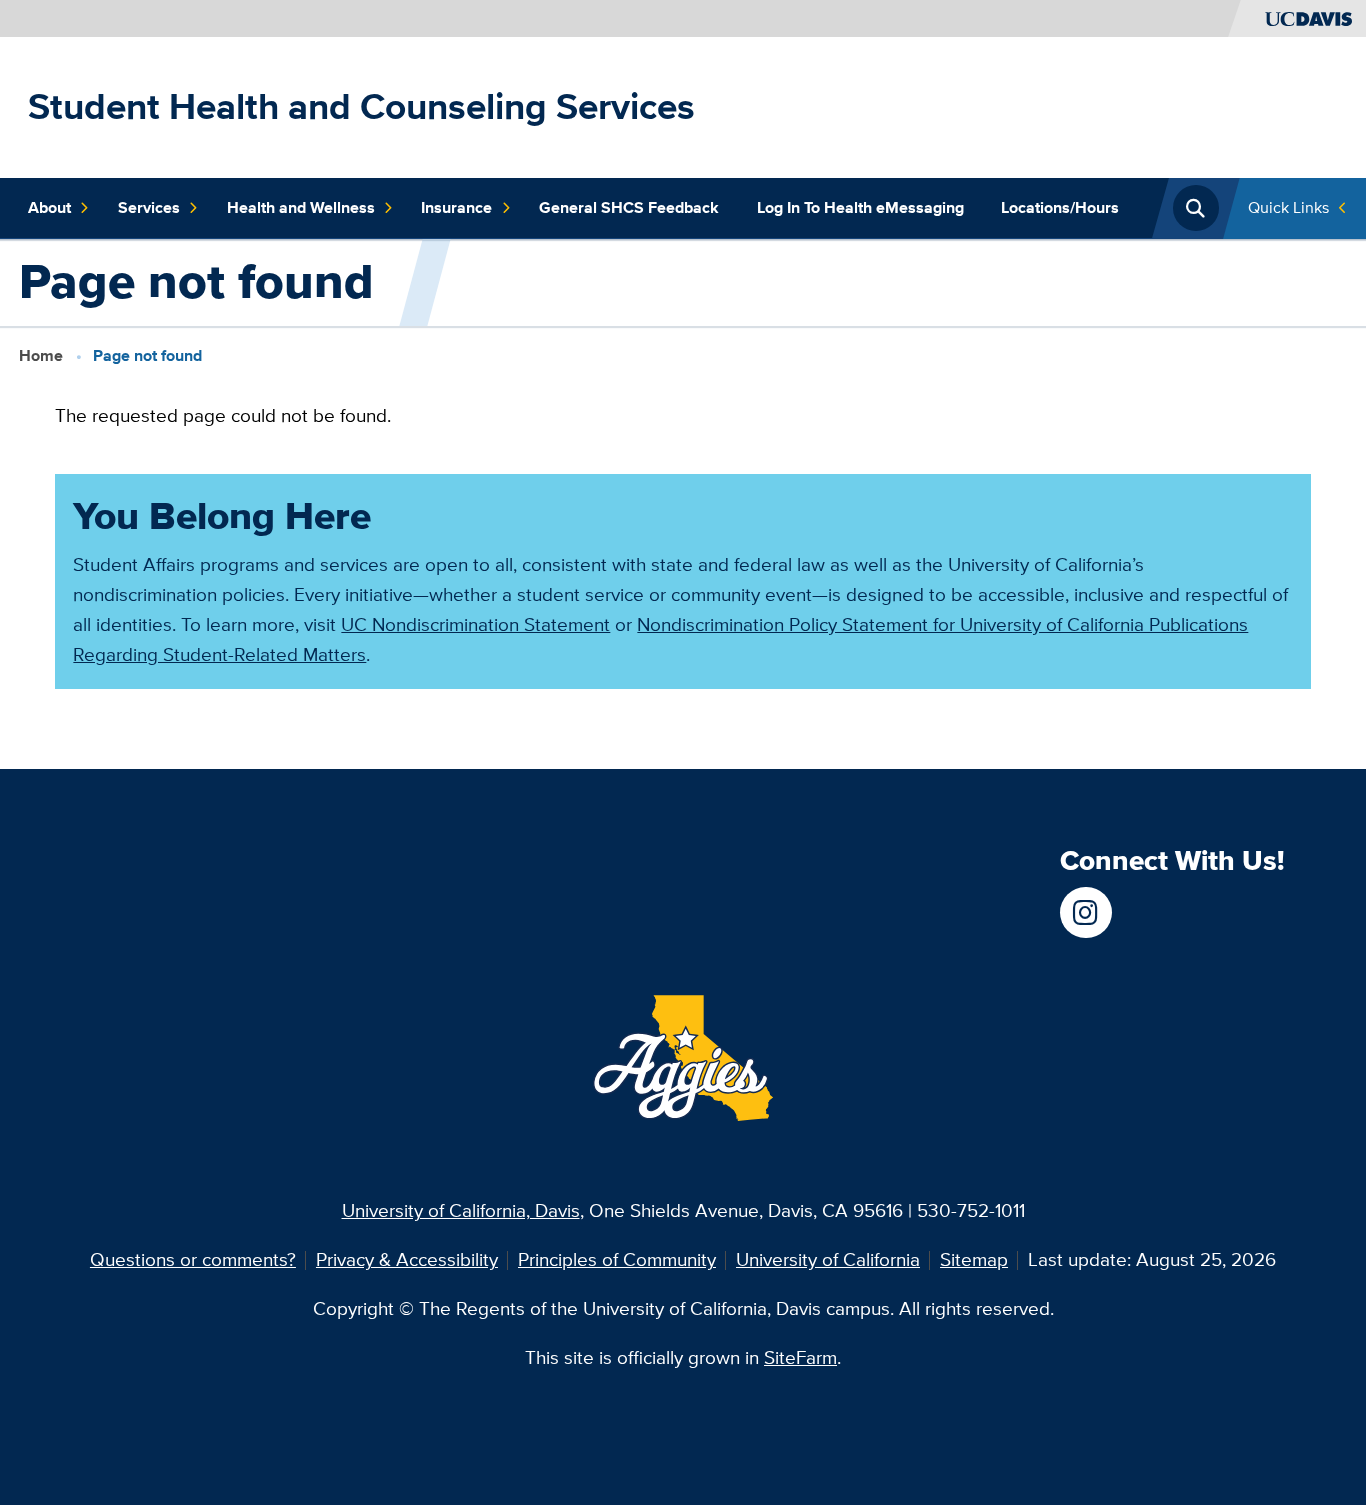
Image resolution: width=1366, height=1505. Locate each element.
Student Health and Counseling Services (361, 106)
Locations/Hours (1060, 207)
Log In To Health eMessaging (860, 207)
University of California (828, 1259)
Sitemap (974, 1259)
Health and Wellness (301, 207)
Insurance (456, 207)
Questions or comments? (193, 1259)
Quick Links (1288, 207)
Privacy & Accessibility (407, 1259)
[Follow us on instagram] (1085, 912)
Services (149, 207)
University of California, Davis (461, 1210)
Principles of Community (617, 1259)
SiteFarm (800, 1357)
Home (41, 355)
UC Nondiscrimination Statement (475, 624)
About (49, 207)
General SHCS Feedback (629, 207)
